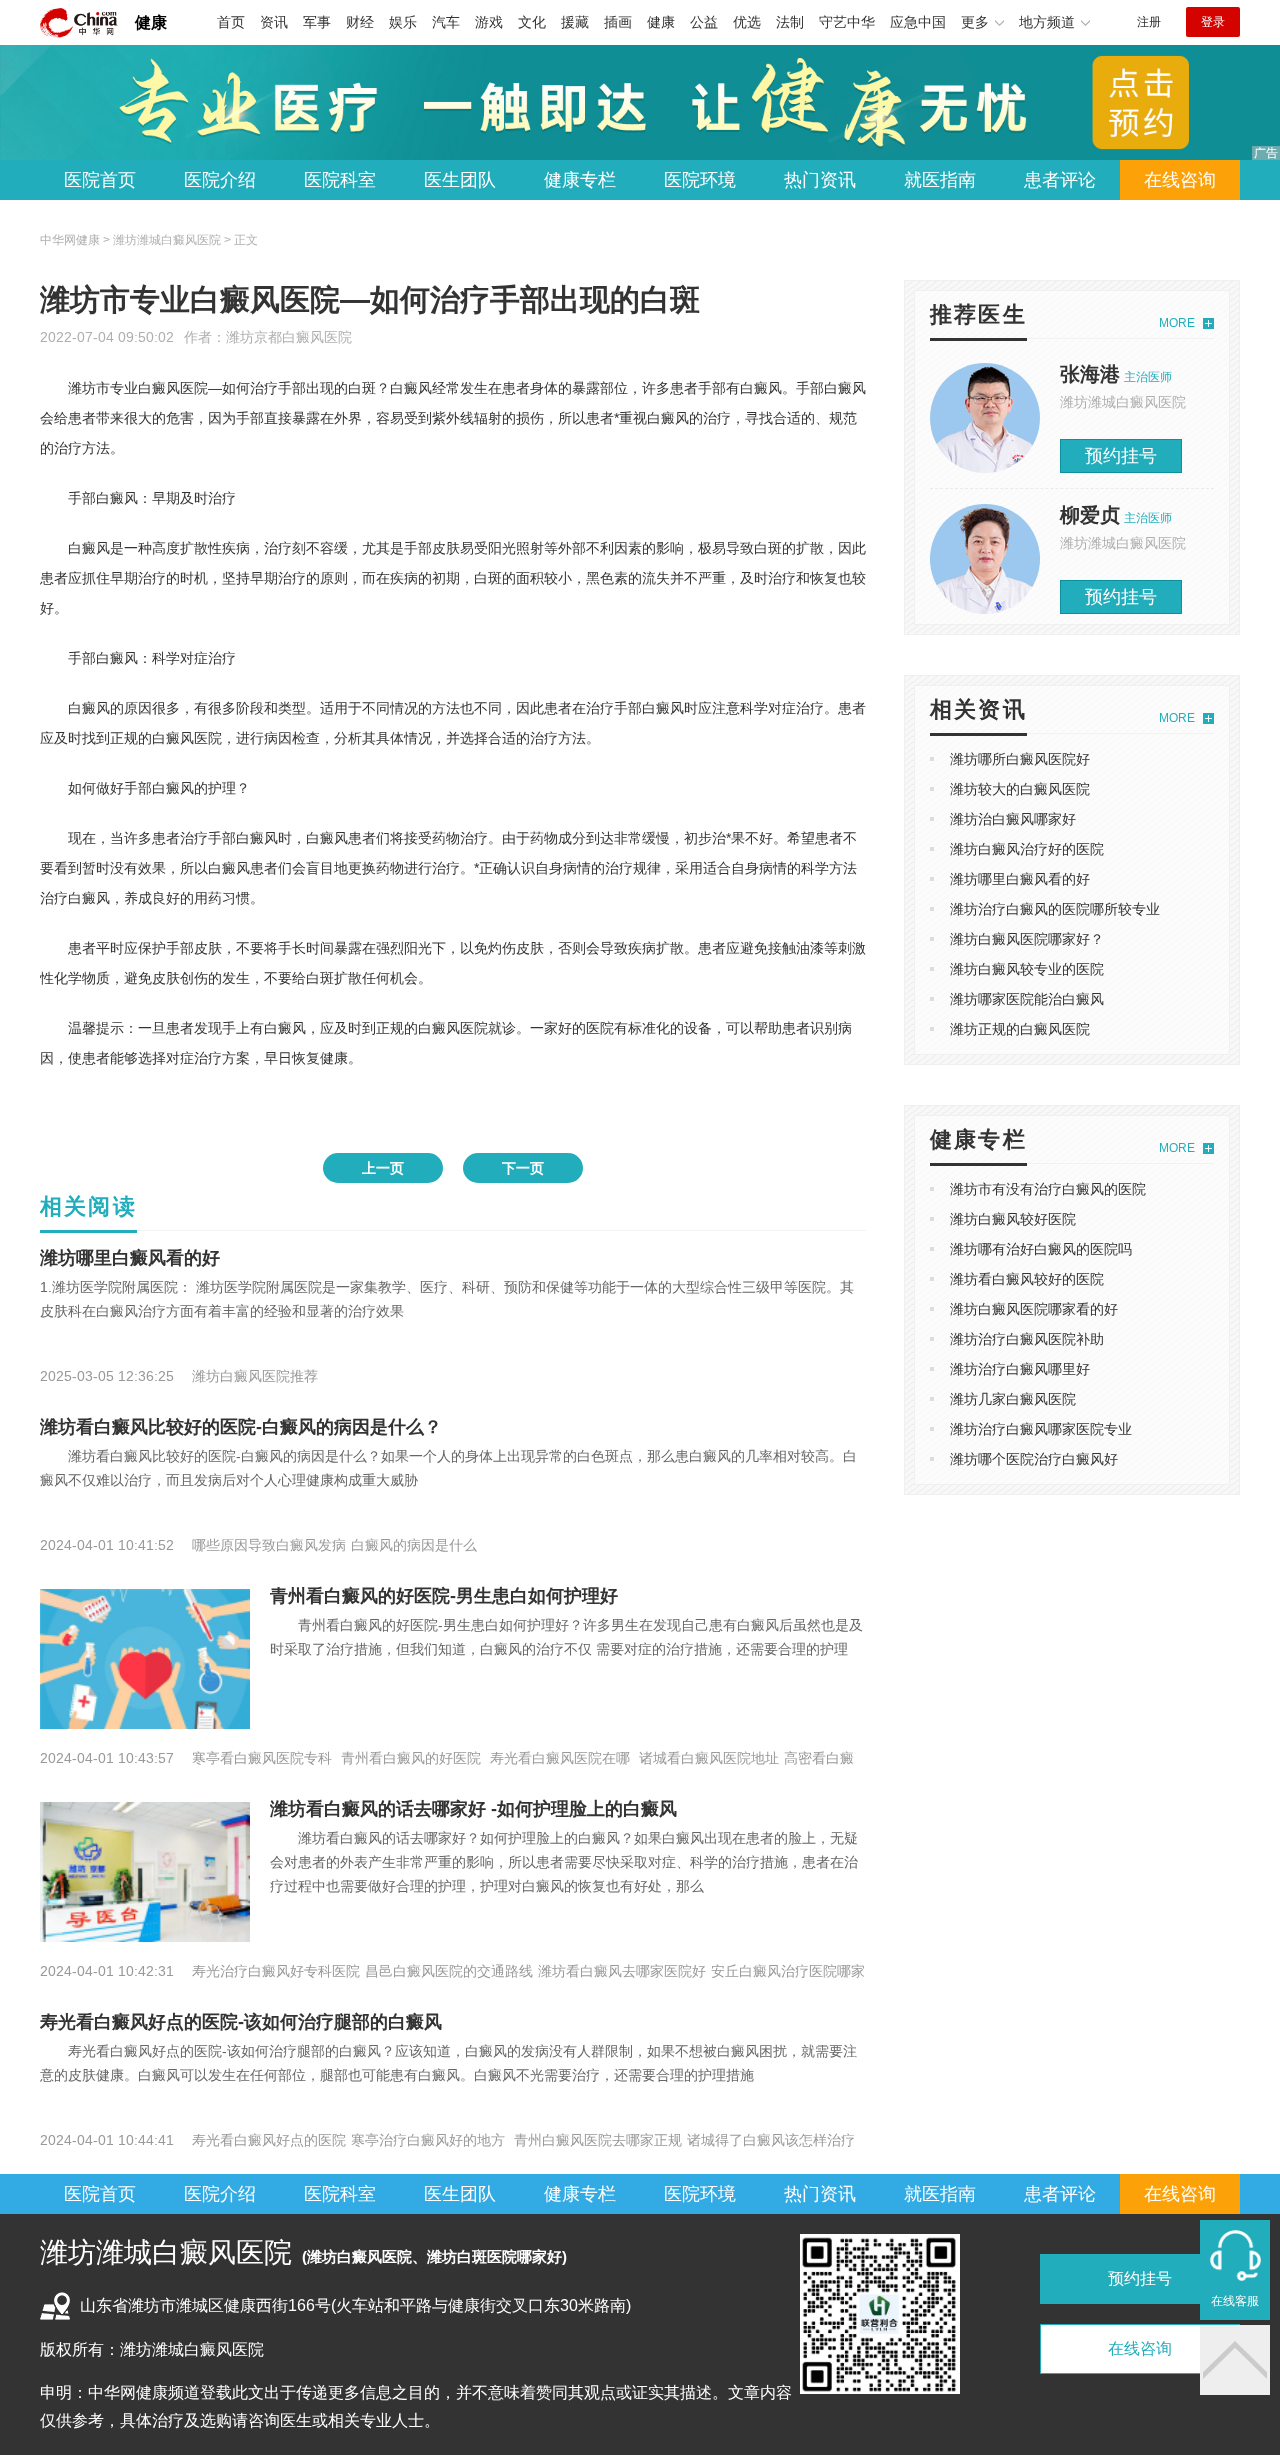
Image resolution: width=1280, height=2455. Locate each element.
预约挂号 (1121, 456)
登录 (1213, 22)
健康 (151, 22)
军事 (317, 22)
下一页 (523, 1168)
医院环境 (700, 180)
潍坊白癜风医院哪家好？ (1027, 939)
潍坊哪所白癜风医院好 (1020, 759)
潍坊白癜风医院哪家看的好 (1034, 1309)
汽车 (446, 22)
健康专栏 (580, 180)
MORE (1177, 323)
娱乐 (403, 22)
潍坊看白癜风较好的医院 (1027, 1279)
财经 (360, 22)
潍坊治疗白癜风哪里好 (1020, 1369)
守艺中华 (847, 22)
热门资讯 (820, 180)
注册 (1149, 22)
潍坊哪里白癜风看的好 (130, 1258)
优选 (747, 22)
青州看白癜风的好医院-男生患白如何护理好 (444, 1596)
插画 (618, 22)
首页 (231, 22)
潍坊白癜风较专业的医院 (1027, 969)
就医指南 (940, 180)
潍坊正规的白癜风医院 (1020, 1029)
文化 (532, 22)
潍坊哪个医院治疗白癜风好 (1034, 1459)
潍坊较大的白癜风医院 (1020, 789)
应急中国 (918, 22)
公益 (704, 22)
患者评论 (1060, 180)
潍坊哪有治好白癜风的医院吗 (1041, 1249)
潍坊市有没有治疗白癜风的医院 (1048, 1189)
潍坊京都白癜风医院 (289, 337)
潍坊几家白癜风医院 (1013, 1399)
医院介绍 (220, 180)
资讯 (274, 22)
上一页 (383, 1168)
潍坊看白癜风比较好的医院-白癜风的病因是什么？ (241, 1427)
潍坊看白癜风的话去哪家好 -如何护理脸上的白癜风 (473, 1809)
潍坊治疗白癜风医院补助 (1027, 1339)
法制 (790, 22)
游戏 (489, 22)
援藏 (575, 22)
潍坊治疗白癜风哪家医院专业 (1041, 1429)
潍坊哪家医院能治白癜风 (1027, 999)
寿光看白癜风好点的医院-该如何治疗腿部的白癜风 (241, 2022)
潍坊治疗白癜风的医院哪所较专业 (1055, 909)
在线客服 (1235, 2301)
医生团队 (460, 180)
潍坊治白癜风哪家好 (1013, 819)
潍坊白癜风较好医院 (1013, 1219)
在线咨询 (1180, 180)
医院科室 (340, 180)
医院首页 (100, 180)
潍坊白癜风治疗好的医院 (1027, 849)
